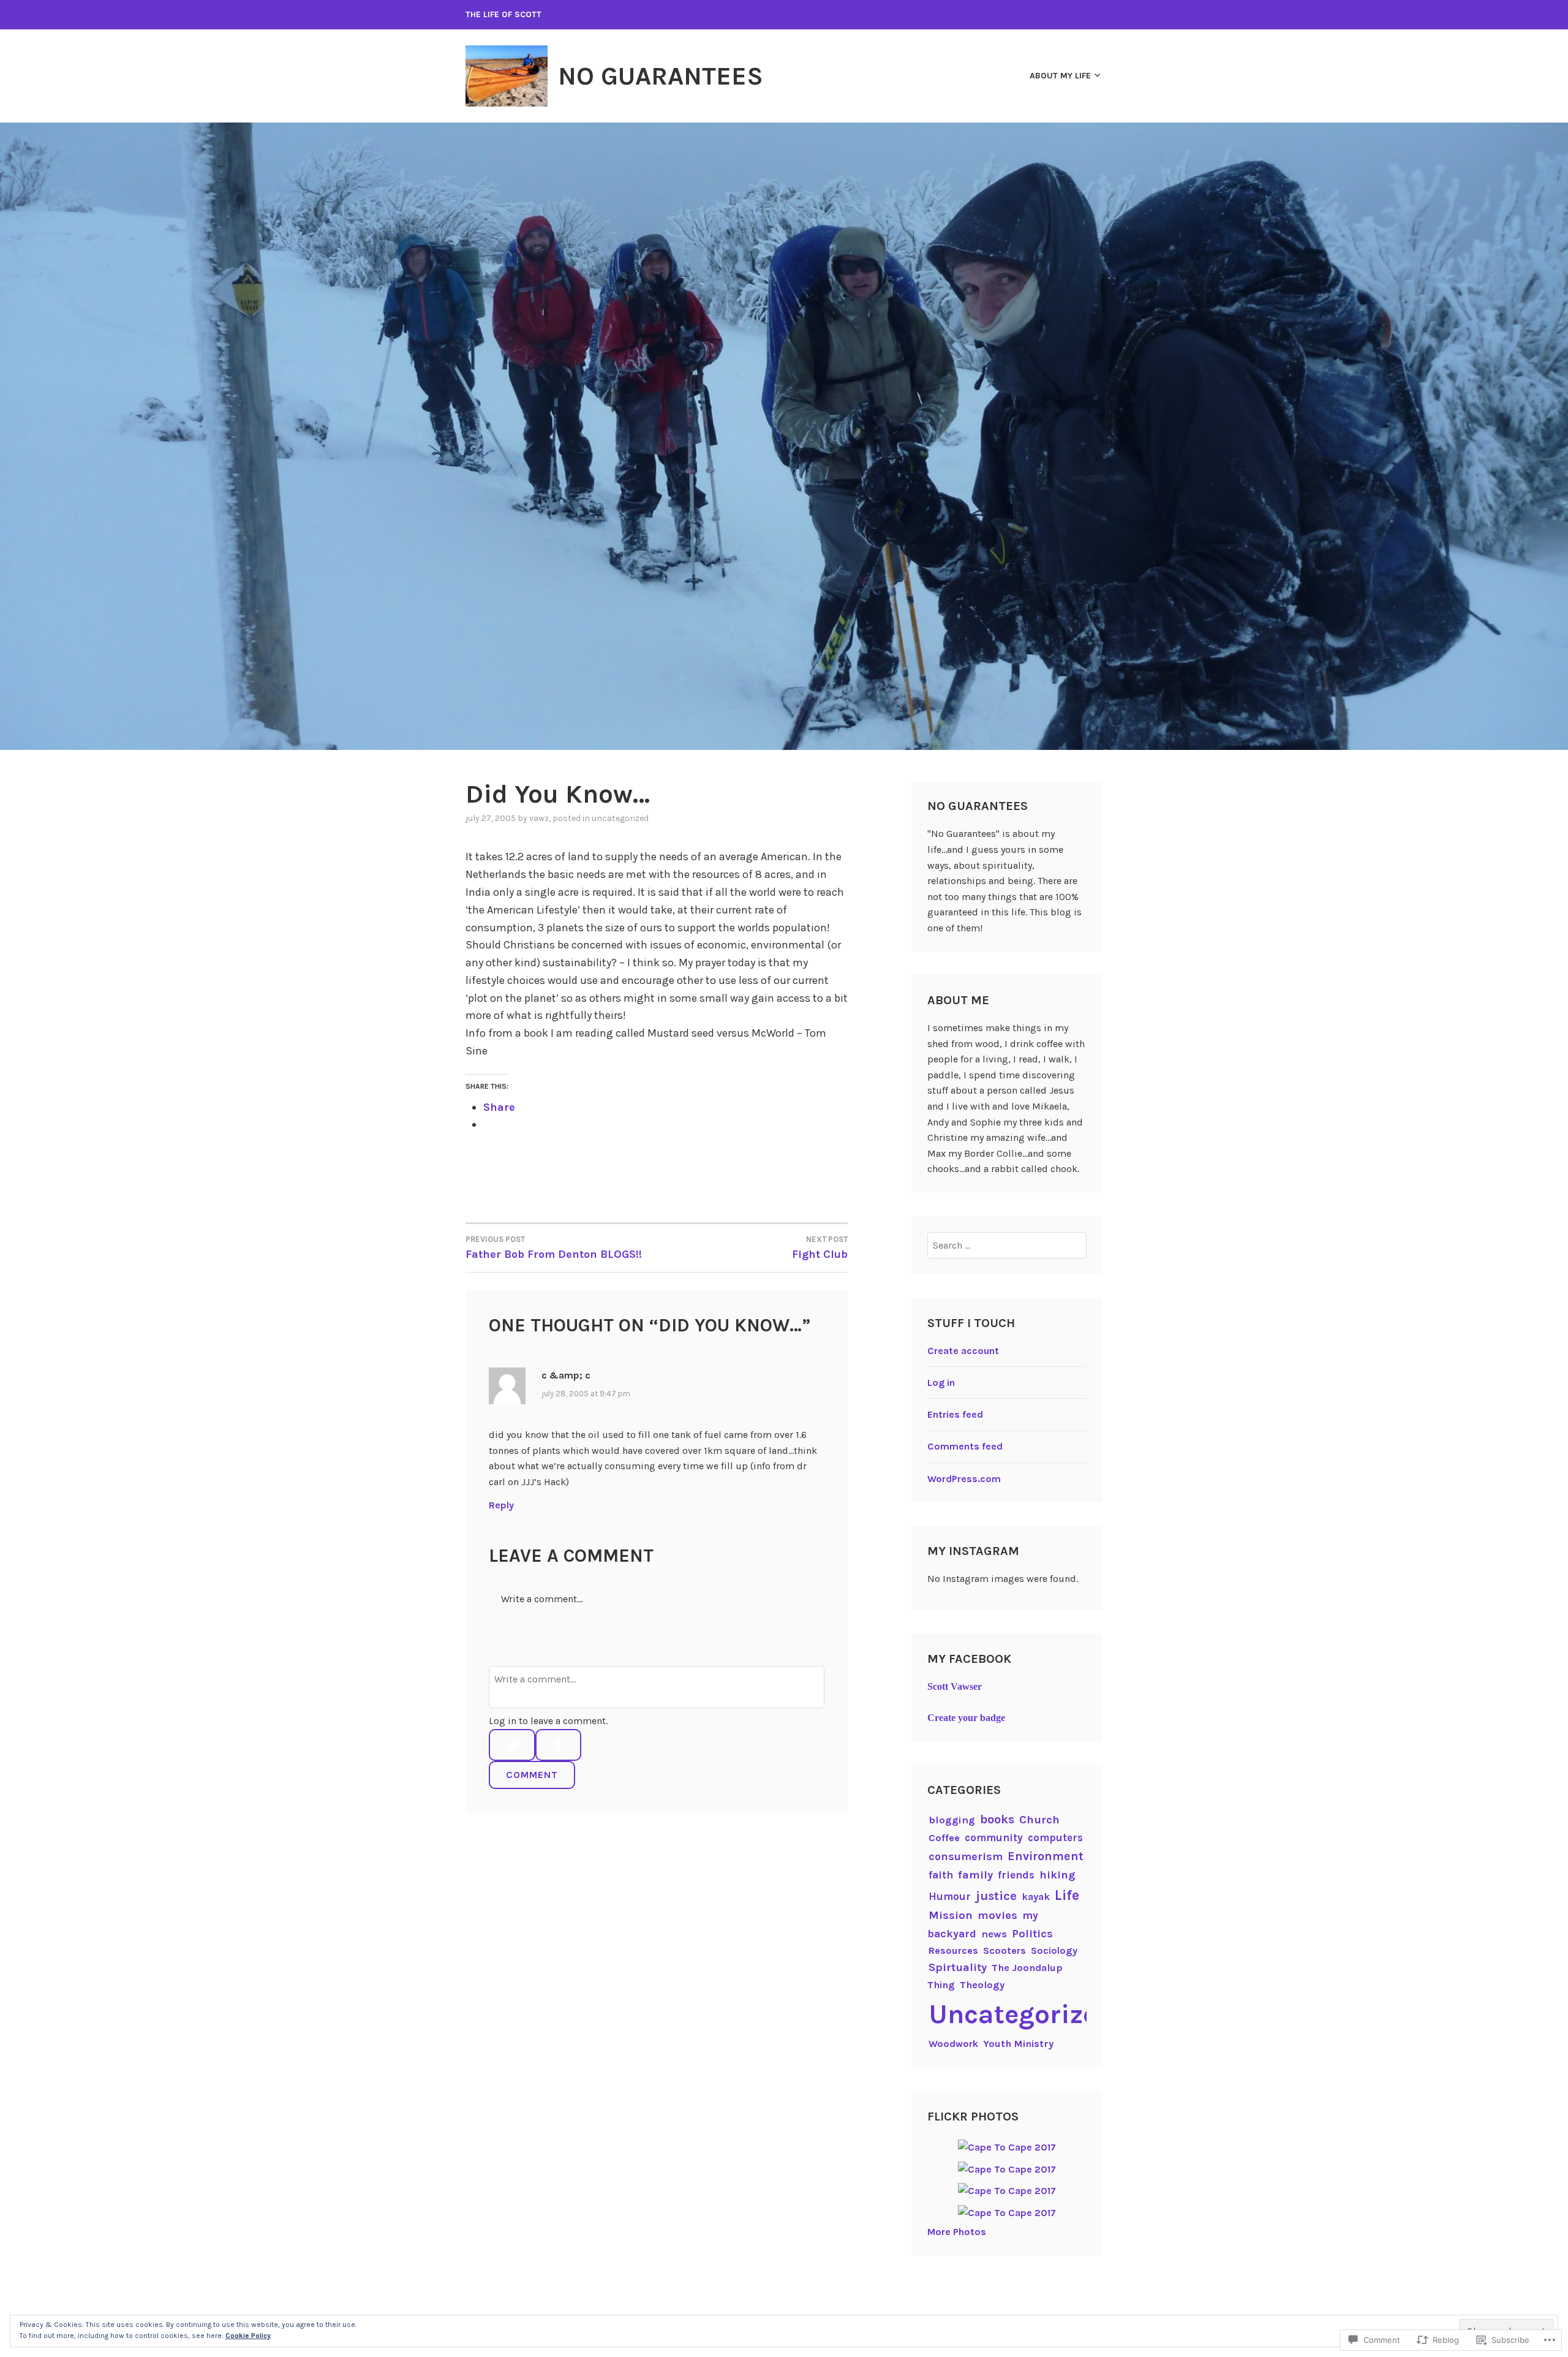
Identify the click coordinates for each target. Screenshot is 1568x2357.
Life (1067, 1895)
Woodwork (953, 2044)
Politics (1032, 1934)
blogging (952, 1820)
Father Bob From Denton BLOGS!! (554, 1248)
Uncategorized (620, 818)
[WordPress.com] (512, 1745)
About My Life (1060, 76)
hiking (1057, 1875)
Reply (501, 1505)
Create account (963, 1351)
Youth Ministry (1018, 2044)
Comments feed (965, 1446)
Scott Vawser (955, 1686)
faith (941, 1875)
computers (1055, 1838)
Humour (950, 1896)
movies (997, 1915)
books (997, 1819)
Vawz (539, 818)
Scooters (1005, 1950)
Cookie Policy (248, 2336)
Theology (982, 1985)
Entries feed (955, 1414)
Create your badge (966, 1718)
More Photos (957, 2232)
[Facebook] (558, 1745)
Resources (953, 1950)
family (975, 1875)
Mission (951, 1915)
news (994, 1934)
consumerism (966, 1857)
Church (1039, 1820)
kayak (1036, 1897)
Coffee (944, 1838)
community (994, 1837)
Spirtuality (958, 1967)
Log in (941, 1383)
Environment (1046, 1856)
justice (996, 1896)
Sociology (1054, 1950)
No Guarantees (661, 76)
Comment (532, 1775)
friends (1016, 1875)
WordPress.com (964, 1479)
